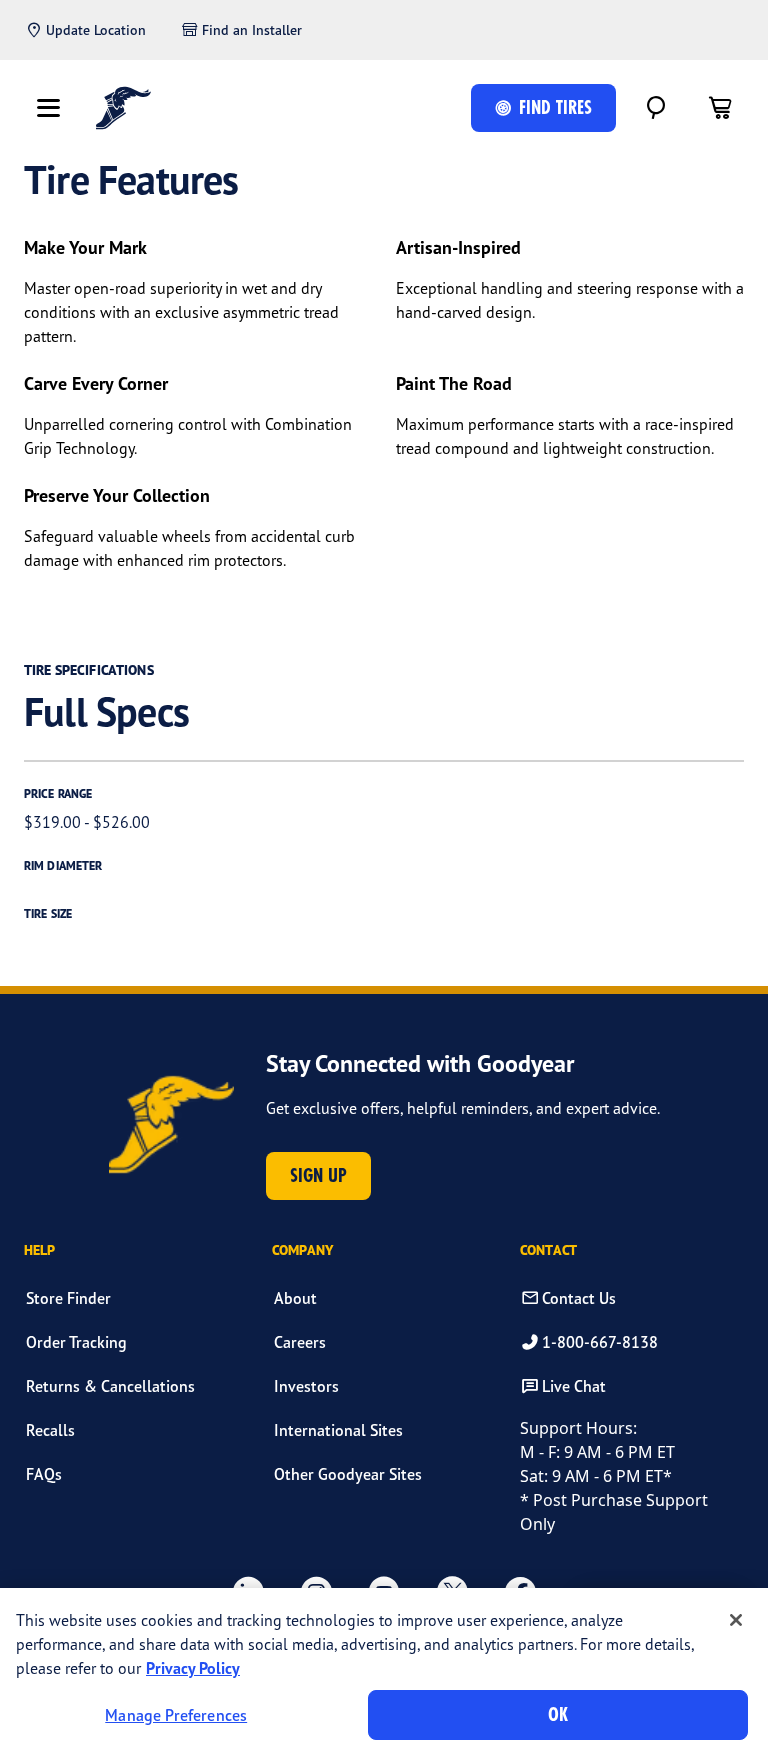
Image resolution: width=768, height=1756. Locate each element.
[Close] (736, 1620)
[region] (384, 1672)
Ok (558, 1714)
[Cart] (720, 108)
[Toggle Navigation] (48, 108)
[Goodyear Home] (123, 108)
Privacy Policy (193, 1668)
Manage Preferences (176, 1715)
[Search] (656, 108)
